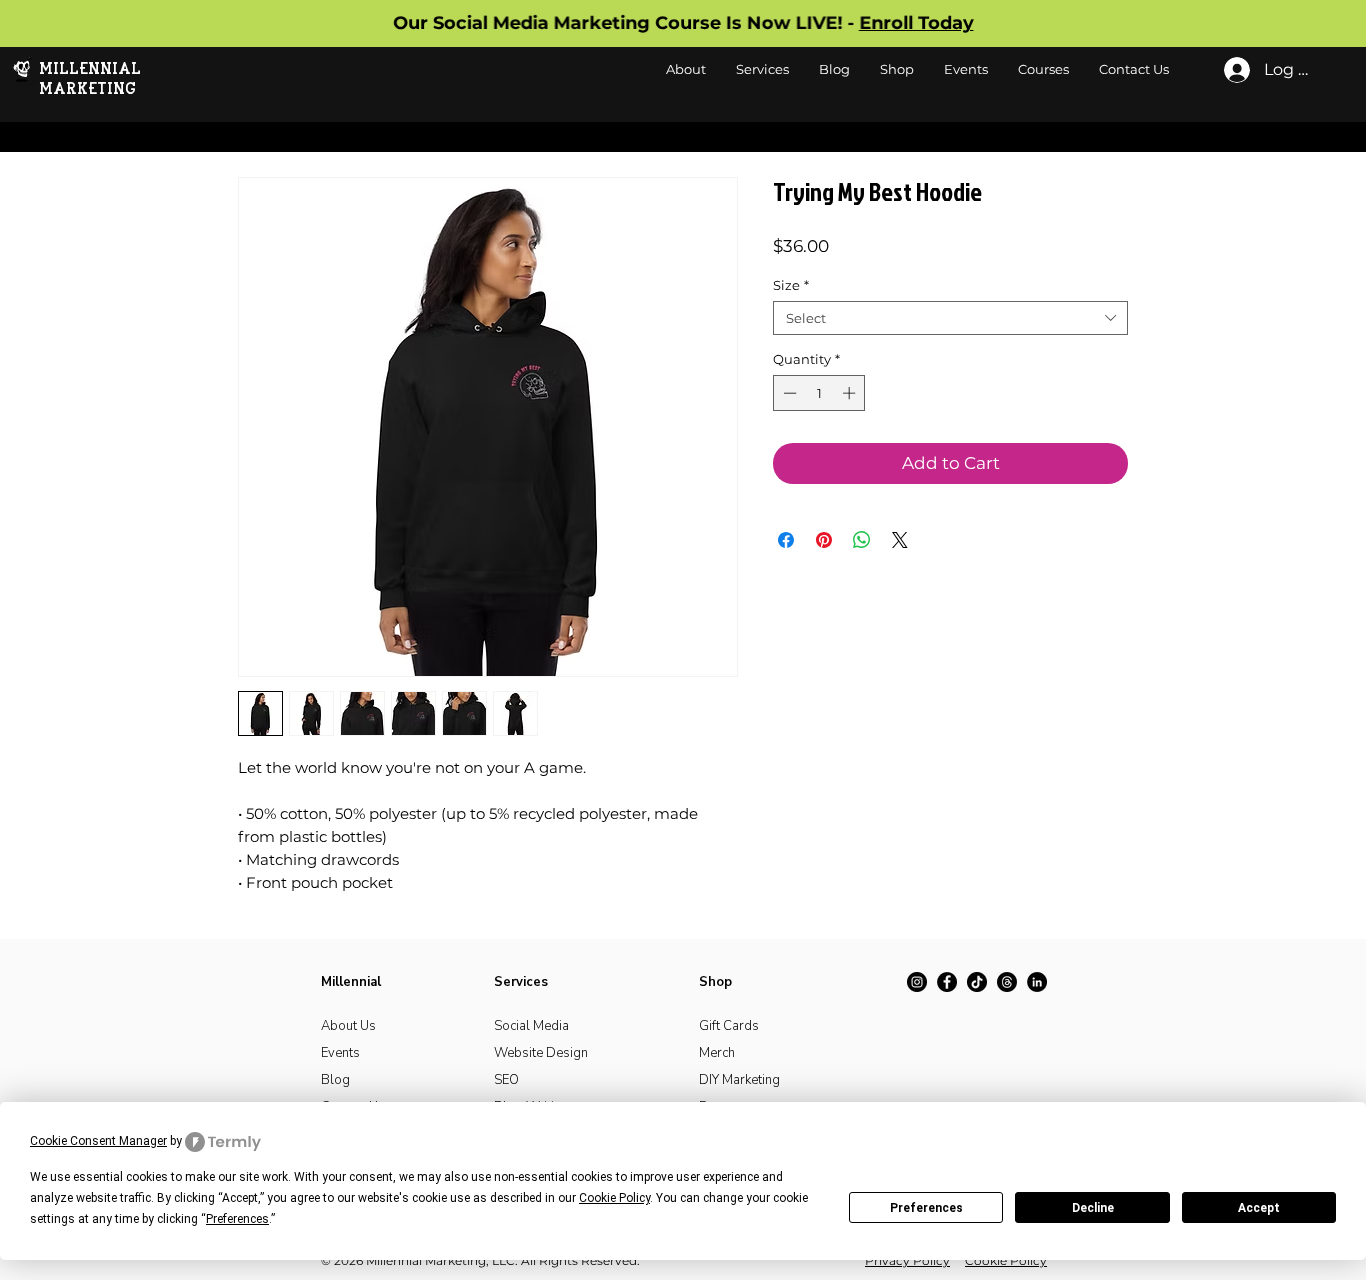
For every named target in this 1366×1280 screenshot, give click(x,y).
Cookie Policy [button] (614, 1198)
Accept (1259, 1208)
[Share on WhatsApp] (862, 540)
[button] (897, 69)
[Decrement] (788, 393)
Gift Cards (729, 1026)
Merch (717, 1053)
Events (340, 1053)
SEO (506, 1080)
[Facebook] (947, 982)
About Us (348, 1026)
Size (791, 285)
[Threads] (1007, 982)
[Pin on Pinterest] (824, 540)
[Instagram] (917, 982)
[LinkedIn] (1037, 982)
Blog (335, 1080)
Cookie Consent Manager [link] (98, 1141)
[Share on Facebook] (786, 540)
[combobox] (950, 318)
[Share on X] (900, 540)
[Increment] (851, 393)
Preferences (926, 1208)
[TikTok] (977, 982)
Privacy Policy (907, 1260)
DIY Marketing (739, 1080)
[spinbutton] (819, 393)
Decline (1093, 1208)
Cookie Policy (1006, 1260)
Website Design (541, 1053)
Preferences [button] (237, 1219)
